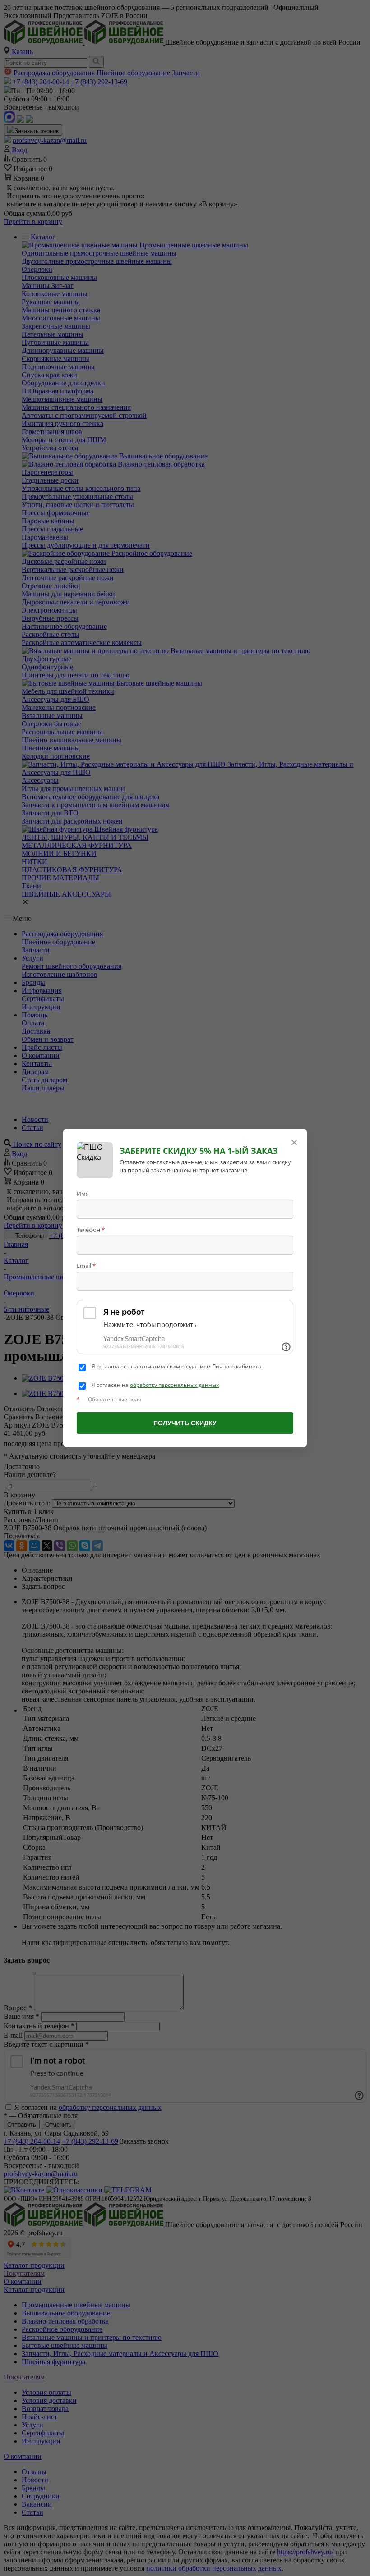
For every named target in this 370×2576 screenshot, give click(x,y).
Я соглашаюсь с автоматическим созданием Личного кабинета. (177, 1367)
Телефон (91, 1230)
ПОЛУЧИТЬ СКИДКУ (185, 1423)
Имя (83, 1194)
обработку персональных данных (174, 1385)
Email (86, 1266)
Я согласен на (155, 1385)
